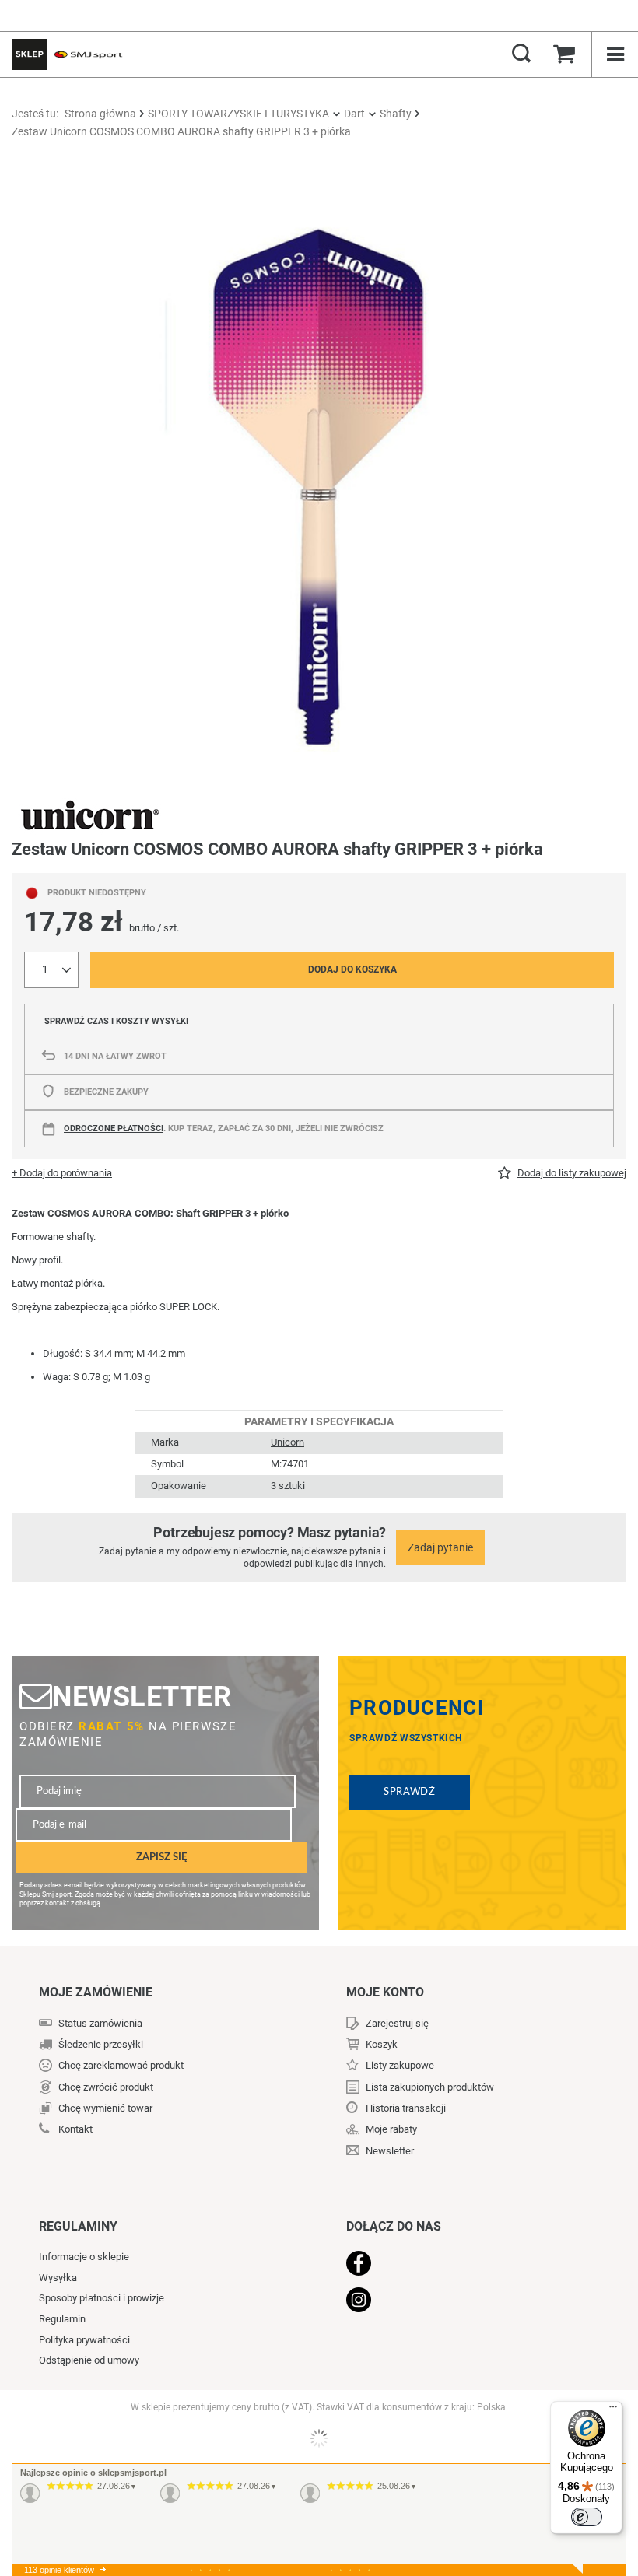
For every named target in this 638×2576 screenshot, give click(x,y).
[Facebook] (467, 2265)
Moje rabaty (391, 2129)
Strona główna (100, 114)
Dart (354, 114)
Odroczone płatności (114, 1129)
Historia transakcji (406, 2108)
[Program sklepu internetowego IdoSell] (319, 2438)
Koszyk (382, 2044)
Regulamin (62, 2319)
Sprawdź (410, 1792)
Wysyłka (58, 2278)
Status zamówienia (100, 2023)
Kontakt (75, 2129)
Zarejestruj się (397, 2023)
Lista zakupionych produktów (430, 2087)
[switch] (587, 2517)
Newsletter (142, 1696)
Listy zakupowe (400, 2065)
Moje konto (385, 1992)
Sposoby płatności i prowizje (102, 2298)
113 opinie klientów (59, 2570)
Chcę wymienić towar (105, 2108)
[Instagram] (467, 2301)
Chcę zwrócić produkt (106, 2087)
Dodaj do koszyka (352, 969)
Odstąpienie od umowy (89, 2360)
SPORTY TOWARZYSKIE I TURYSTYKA (238, 114)
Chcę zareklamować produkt (121, 2065)
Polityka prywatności (84, 2340)
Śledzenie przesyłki (101, 2044)
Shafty (396, 114)
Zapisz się (161, 1857)
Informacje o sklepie (84, 2257)
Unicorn (287, 1442)
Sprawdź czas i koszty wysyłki (116, 1021)
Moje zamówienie (96, 1992)
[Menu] (613, 2410)
